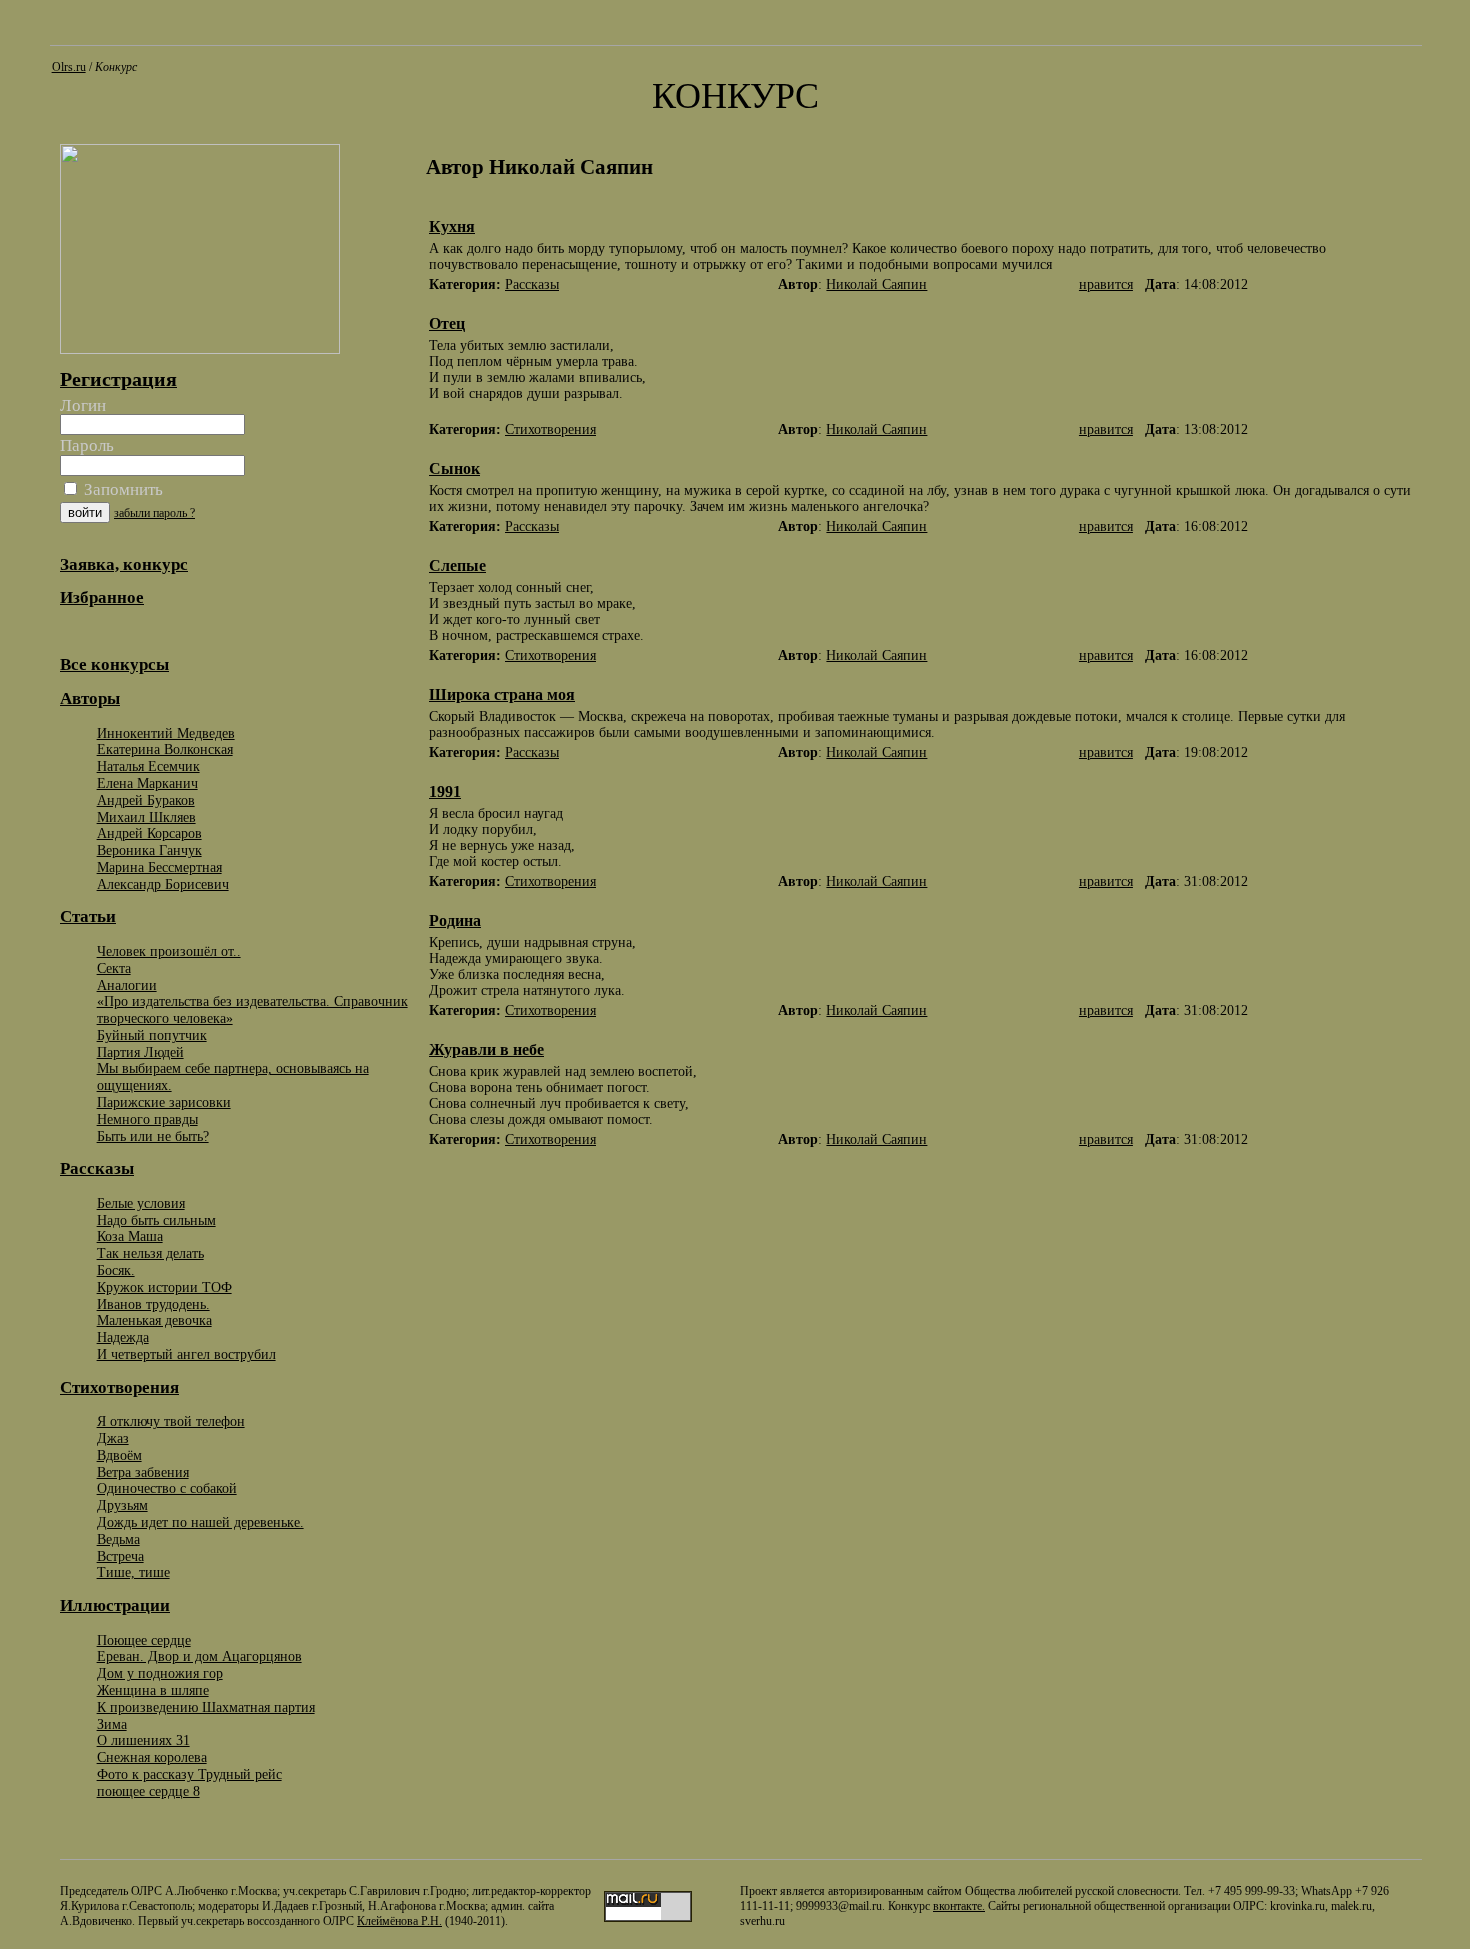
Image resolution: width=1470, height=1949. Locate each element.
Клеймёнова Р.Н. (399, 1921)
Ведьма (118, 1539)
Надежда (123, 1337)
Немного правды (147, 1119)
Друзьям (122, 1505)
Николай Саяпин (876, 284)
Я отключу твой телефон (171, 1421)
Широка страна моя (502, 694)
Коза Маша (130, 1236)
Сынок (454, 468)
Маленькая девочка (154, 1320)
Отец (447, 323)
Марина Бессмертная (159, 867)
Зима (112, 1724)
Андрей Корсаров (149, 833)
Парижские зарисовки (164, 1102)
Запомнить (121, 489)
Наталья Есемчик (148, 766)
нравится (1106, 284)
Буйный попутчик (152, 1035)
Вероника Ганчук (149, 850)
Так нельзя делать (150, 1253)
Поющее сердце (144, 1640)
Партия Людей (140, 1052)
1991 (445, 791)
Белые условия (141, 1203)
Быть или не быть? (153, 1136)
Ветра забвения (143, 1472)
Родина (455, 920)
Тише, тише (133, 1572)
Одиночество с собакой (167, 1488)
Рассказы (532, 284)
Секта (114, 968)
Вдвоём (119, 1455)
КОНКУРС (735, 96)
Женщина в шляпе (153, 1690)
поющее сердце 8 (148, 1791)
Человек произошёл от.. (169, 951)
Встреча (120, 1556)
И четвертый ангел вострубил (186, 1354)
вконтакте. (959, 1906)
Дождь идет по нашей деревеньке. (200, 1522)
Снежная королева (152, 1757)
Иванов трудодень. (153, 1304)
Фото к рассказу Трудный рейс (189, 1774)
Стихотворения (550, 429)
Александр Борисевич (163, 884)
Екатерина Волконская (165, 749)
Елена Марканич (147, 783)
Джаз (113, 1438)
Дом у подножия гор (160, 1673)
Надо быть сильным (156, 1220)
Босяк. (116, 1270)
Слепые (457, 565)
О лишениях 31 (143, 1740)
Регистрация (118, 379)
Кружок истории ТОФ (164, 1287)
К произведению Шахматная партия (206, 1707)
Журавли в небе (486, 1049)
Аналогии (127, 985)
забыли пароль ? (154, 513)
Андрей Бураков (146, 800)
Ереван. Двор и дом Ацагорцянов (199, 1656)
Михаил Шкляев (146, 817)
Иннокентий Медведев (166, 733)
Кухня (452, 226)
